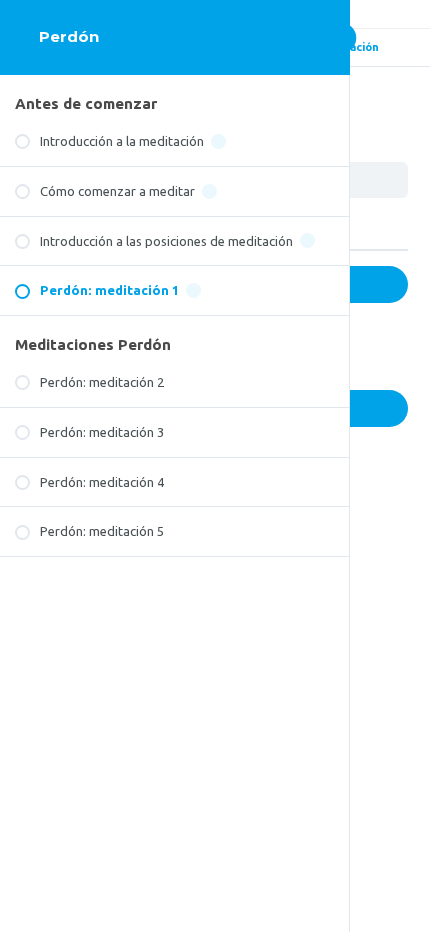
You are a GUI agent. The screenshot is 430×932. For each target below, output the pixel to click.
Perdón (69, 36)
